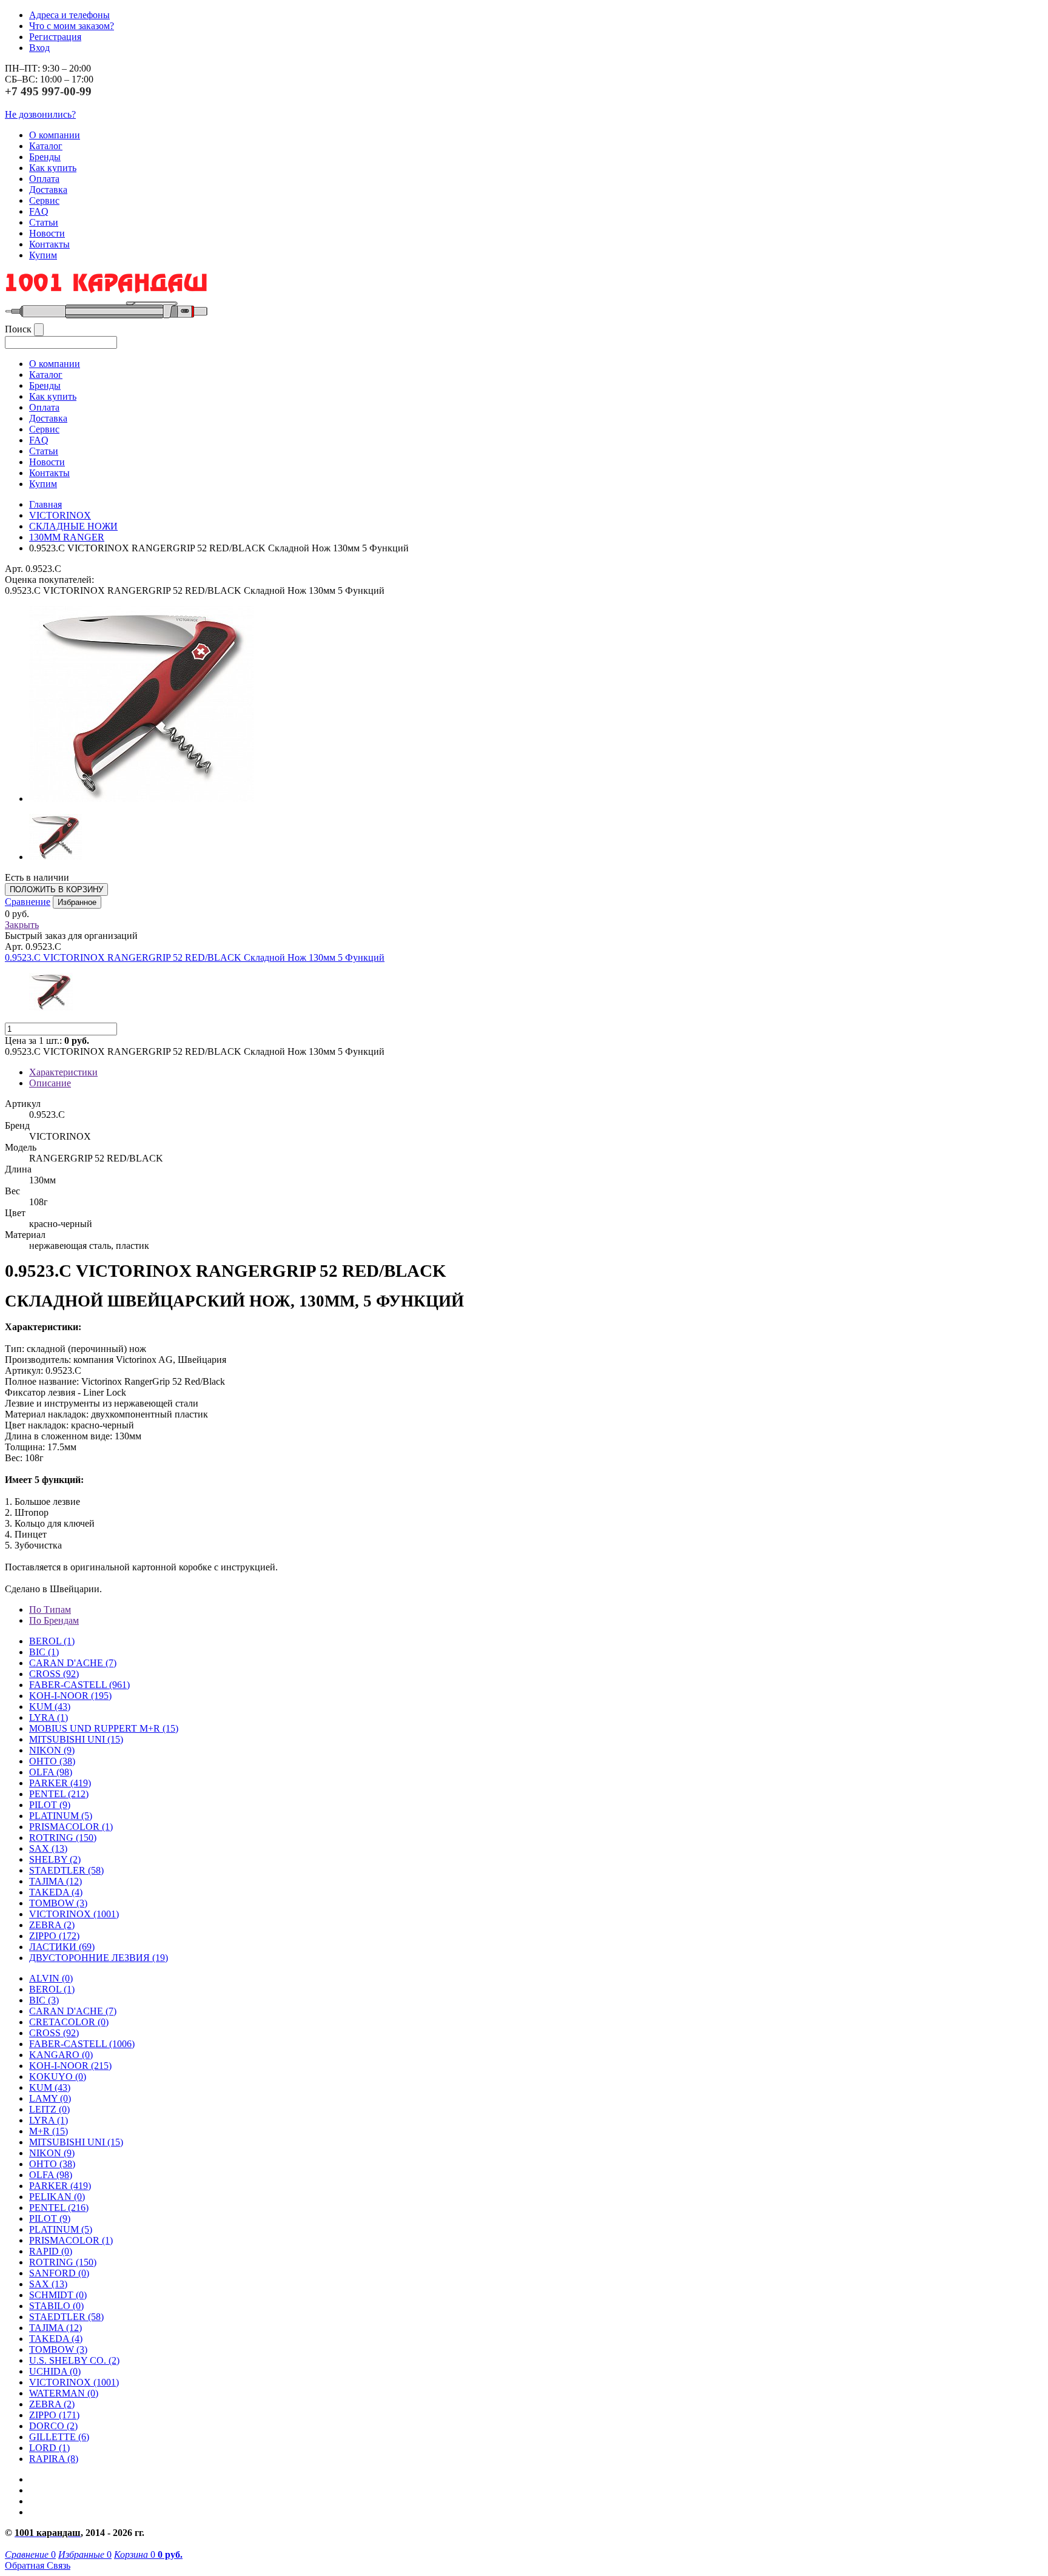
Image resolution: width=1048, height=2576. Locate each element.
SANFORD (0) (59, 2273)
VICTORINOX (60, 515)
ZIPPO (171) (54, 2415)
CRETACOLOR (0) (69, 2022)
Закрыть (22, 925)
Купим (43, 255)
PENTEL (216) (59, 2208)
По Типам (50, 1609)
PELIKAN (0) (57, 2197)
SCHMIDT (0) (58, 2295)
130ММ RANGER (67, 537)
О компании (55, 135)
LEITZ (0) (49, 2109)
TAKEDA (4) (56, 1892)
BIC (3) (44, 2000)
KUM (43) (50, 1707)
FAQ (39, 211)
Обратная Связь (38, 2565)
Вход (39, 48)
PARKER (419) (60, 2186)
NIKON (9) (52, 2153)
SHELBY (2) (55, 1859)
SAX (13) (48, 2284)
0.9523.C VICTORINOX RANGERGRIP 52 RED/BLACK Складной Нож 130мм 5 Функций (195, 957)
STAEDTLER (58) (66, 2317)
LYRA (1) (49, 1717)
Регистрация (55, 37)
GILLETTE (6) (59, 2437)
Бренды (45, 157)
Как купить (53, 168)
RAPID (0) (51, 2251)
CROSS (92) (54, 2033)
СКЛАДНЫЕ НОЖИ (73, 526)
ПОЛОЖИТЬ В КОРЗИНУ (56, 889)
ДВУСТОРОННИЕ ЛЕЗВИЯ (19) (99, 1958)
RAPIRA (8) (54, 2459)
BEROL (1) (52, 1641)
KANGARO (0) (61, 2055)
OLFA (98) (51, 2175)
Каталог (46, 146)
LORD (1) (49, 2448)
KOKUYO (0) (58, 2077)
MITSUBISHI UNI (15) (76, 2142)
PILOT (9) (50, 1805)
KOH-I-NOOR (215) (70, 2066)
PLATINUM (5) (61, 2229)
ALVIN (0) (51, 1978)
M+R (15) (49, 2131)
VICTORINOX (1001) (74, 2382)
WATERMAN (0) (64, 2393)
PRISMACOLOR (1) (71, 1827)
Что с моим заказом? (72, 26)
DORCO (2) (53, 2426)
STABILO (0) (56, 2306)
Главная (45, 504)
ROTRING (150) (63, 2262)
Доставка (48, 190)
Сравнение (28, 902)
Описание (50, 1083)
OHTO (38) (52, 2164)
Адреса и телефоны (69, 15)
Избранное (77, 902)
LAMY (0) (50, 2098)
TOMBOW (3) (58, 1903)
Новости (47, 233)
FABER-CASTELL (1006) (82, 2044)
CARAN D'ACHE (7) (73, 2011)
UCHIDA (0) (55, 2371)
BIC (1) (44, 1652)
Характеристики (63, 1072)
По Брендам (54, 1620)
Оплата (44, 179)
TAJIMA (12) (55, 2328)
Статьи (44, 222)
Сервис (44, 200)
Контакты (49, 244)
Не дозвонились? (40, 114)
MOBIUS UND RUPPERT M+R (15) (104, 1728)
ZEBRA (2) (52, 1925)
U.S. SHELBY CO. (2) (74, 2360)
